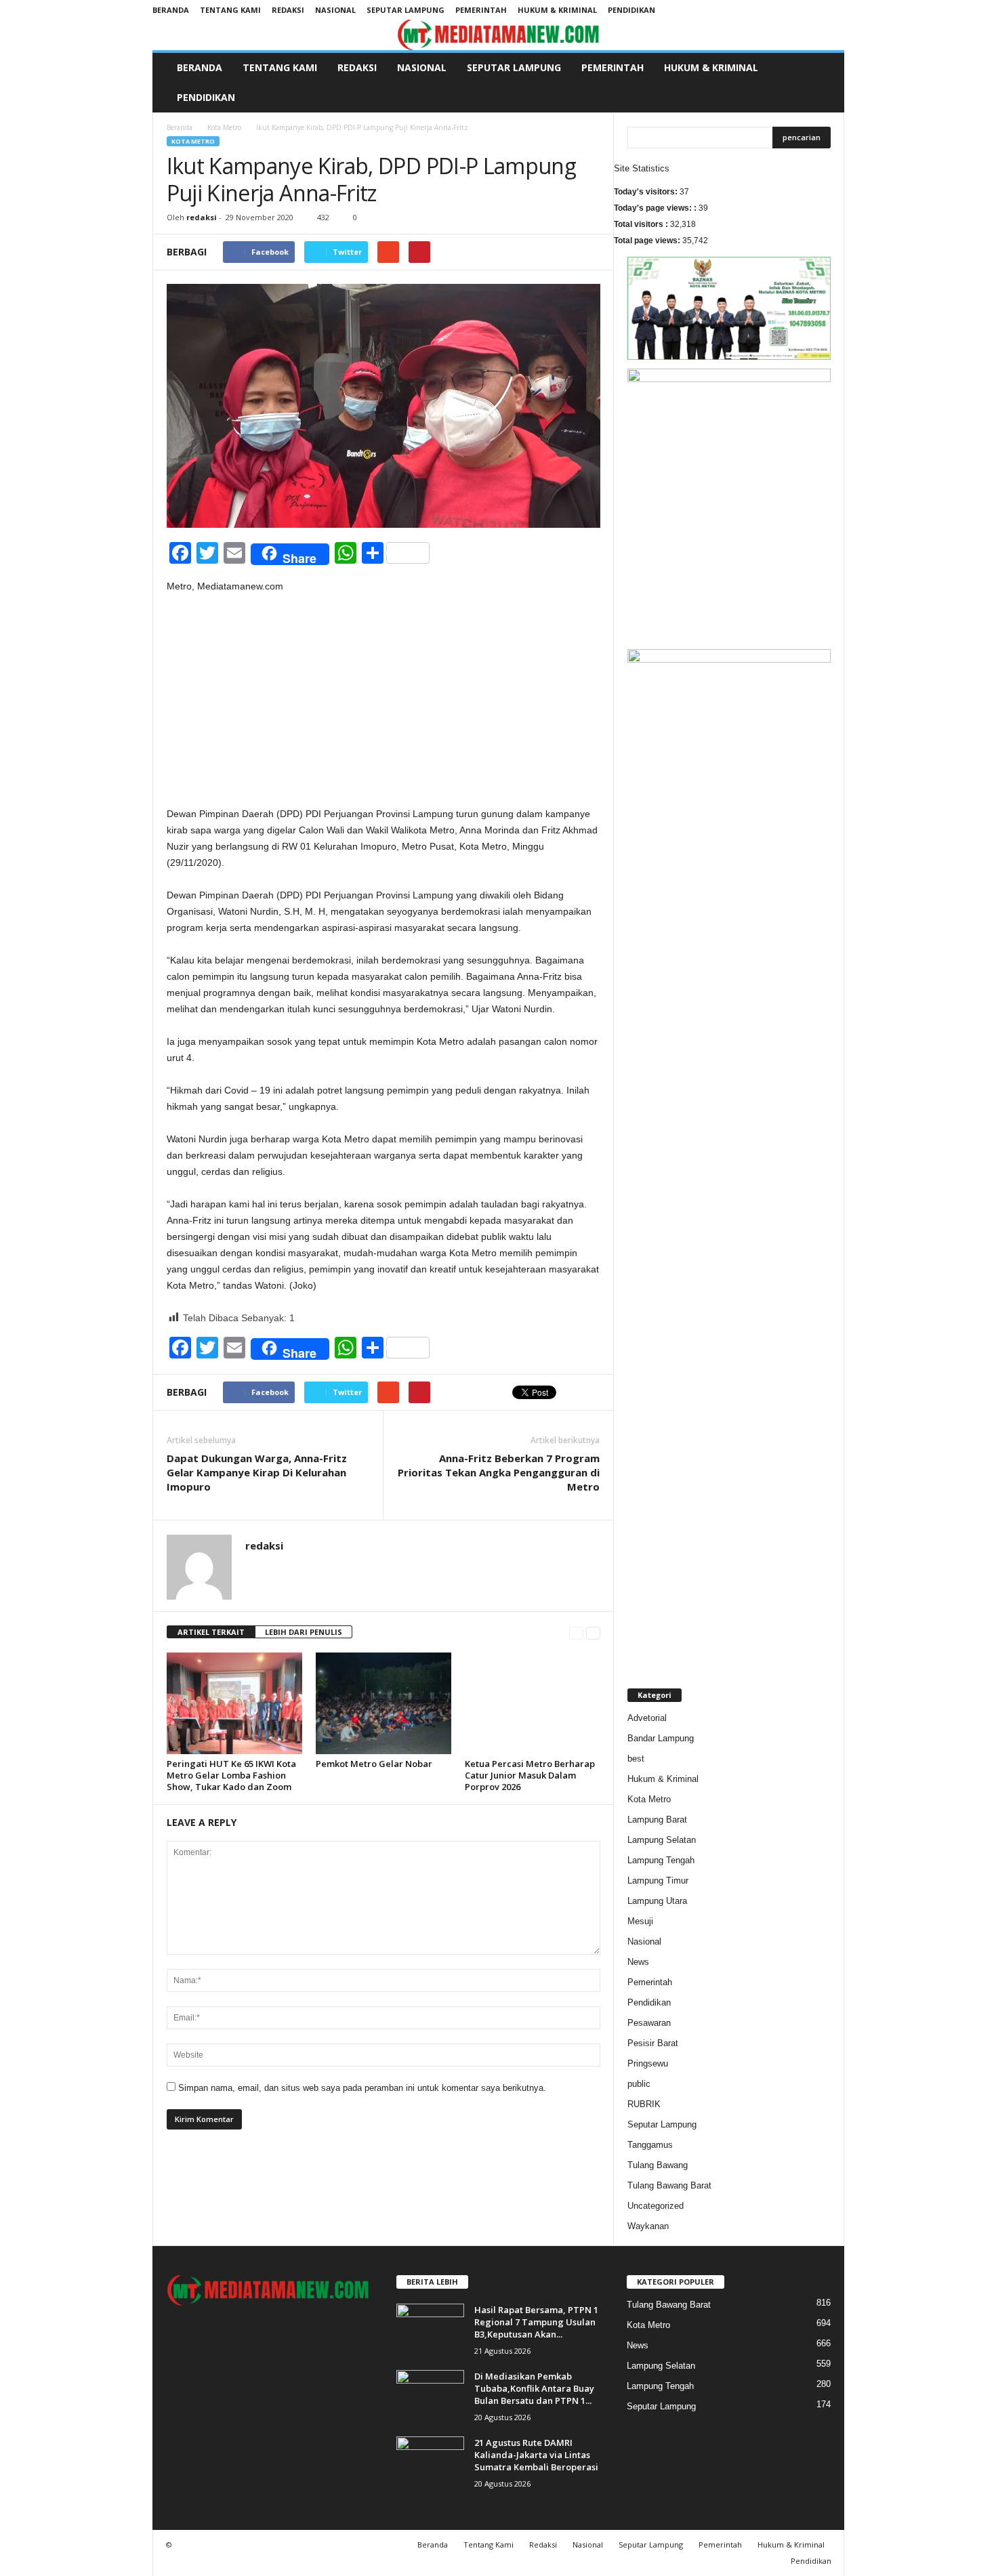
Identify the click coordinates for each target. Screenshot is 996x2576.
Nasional (335, 10)
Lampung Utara (657, 1901)
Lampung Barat (657, 1820)
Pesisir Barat (653, 2043)
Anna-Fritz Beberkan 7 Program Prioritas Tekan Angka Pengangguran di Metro (499, 1472)
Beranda (171, 10)
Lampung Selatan (662, 1840)
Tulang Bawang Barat (669, 2185)
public (639, 2084)
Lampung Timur (658, 1881)
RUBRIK (644, 2104)
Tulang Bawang (658, 2165)
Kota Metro (224, 127)
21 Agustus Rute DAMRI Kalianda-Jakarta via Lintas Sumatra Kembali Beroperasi (536, 2455)
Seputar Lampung (406, 10)
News (638, 1962)
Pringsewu (648, 2063)
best (636, 1759)
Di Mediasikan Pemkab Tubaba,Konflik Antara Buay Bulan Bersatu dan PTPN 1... (534, 2388)
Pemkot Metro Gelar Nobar (374, 1764)
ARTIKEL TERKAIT (211, 1632)
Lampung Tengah (661, 1860)
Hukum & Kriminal (557, 10)
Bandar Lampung (661, 1738)
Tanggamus (650, 2145)
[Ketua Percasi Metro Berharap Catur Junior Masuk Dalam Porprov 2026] (533, 1703)
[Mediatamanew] (498, 35)
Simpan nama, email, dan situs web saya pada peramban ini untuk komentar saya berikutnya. (362, 2088)
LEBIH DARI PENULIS (304, 1632)
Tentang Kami (230, 10)
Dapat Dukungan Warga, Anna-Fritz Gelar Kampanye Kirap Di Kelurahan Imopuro (257, 1472)
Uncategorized (656, 2206)
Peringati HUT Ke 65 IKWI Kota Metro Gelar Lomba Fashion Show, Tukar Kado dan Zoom (231, 1775)
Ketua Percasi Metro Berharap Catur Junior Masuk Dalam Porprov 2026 (530, 1775)
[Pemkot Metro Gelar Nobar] (383, 1703)
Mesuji (640, 1921)
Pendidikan (631, 10)
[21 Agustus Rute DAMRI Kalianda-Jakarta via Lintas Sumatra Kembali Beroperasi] (430, 2462)
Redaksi (288, 10)
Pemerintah (481, 10)
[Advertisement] (383, 705)
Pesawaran (649, 2023)
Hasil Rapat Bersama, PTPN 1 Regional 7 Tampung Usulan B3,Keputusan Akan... (536, 2322)
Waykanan (648, 2226)
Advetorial (647, 1718)
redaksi (202, 217)
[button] (824, 83)
